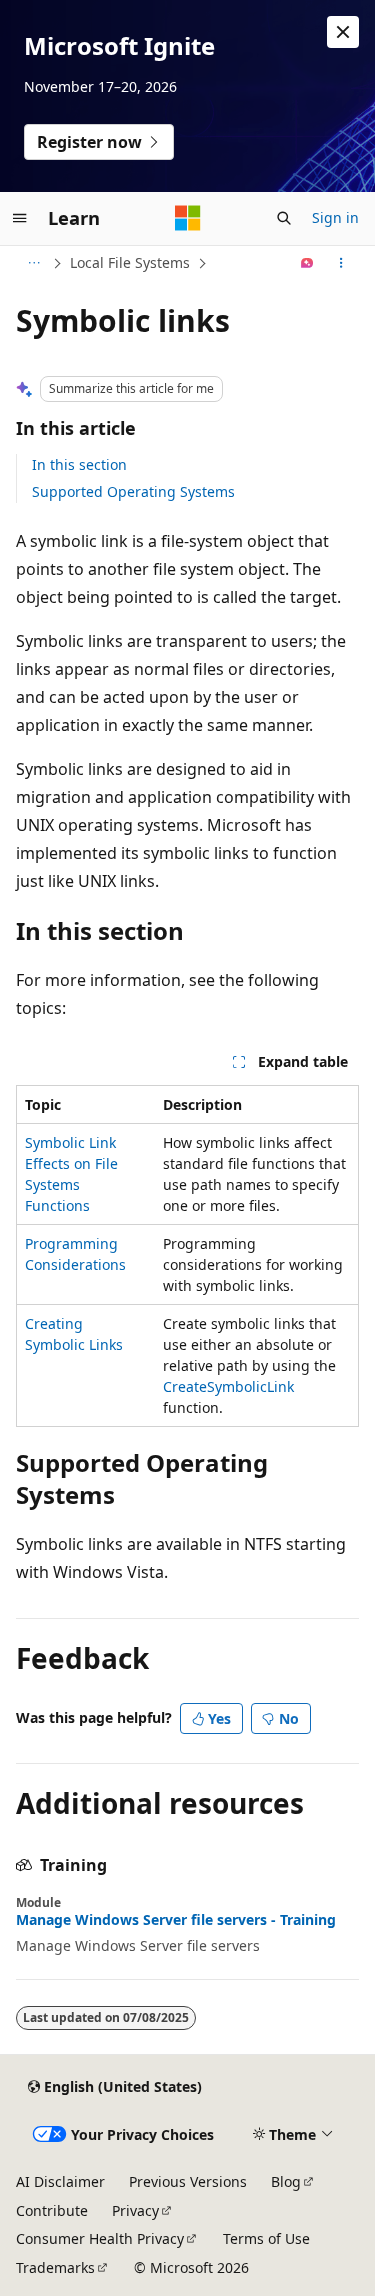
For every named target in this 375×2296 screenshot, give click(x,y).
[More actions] (341, 263)
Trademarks (55, 2267)
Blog (286, 2181)
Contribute (52, 2210)
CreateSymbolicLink (228, 1386)
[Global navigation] (20, 218)
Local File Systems (130, 262)
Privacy (135, 2210)
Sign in (335, 217)
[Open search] (284, 218)
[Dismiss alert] (343, 32)
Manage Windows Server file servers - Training (176, 1920)
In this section (79, 464)
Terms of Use (266, 2238)
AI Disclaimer (60, 2181)
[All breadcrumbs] (33, 263)
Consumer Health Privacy (100, 2238)
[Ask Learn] (307, 263)
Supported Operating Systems (133, 491)
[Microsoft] (188, 218)
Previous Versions (188, 2181)
